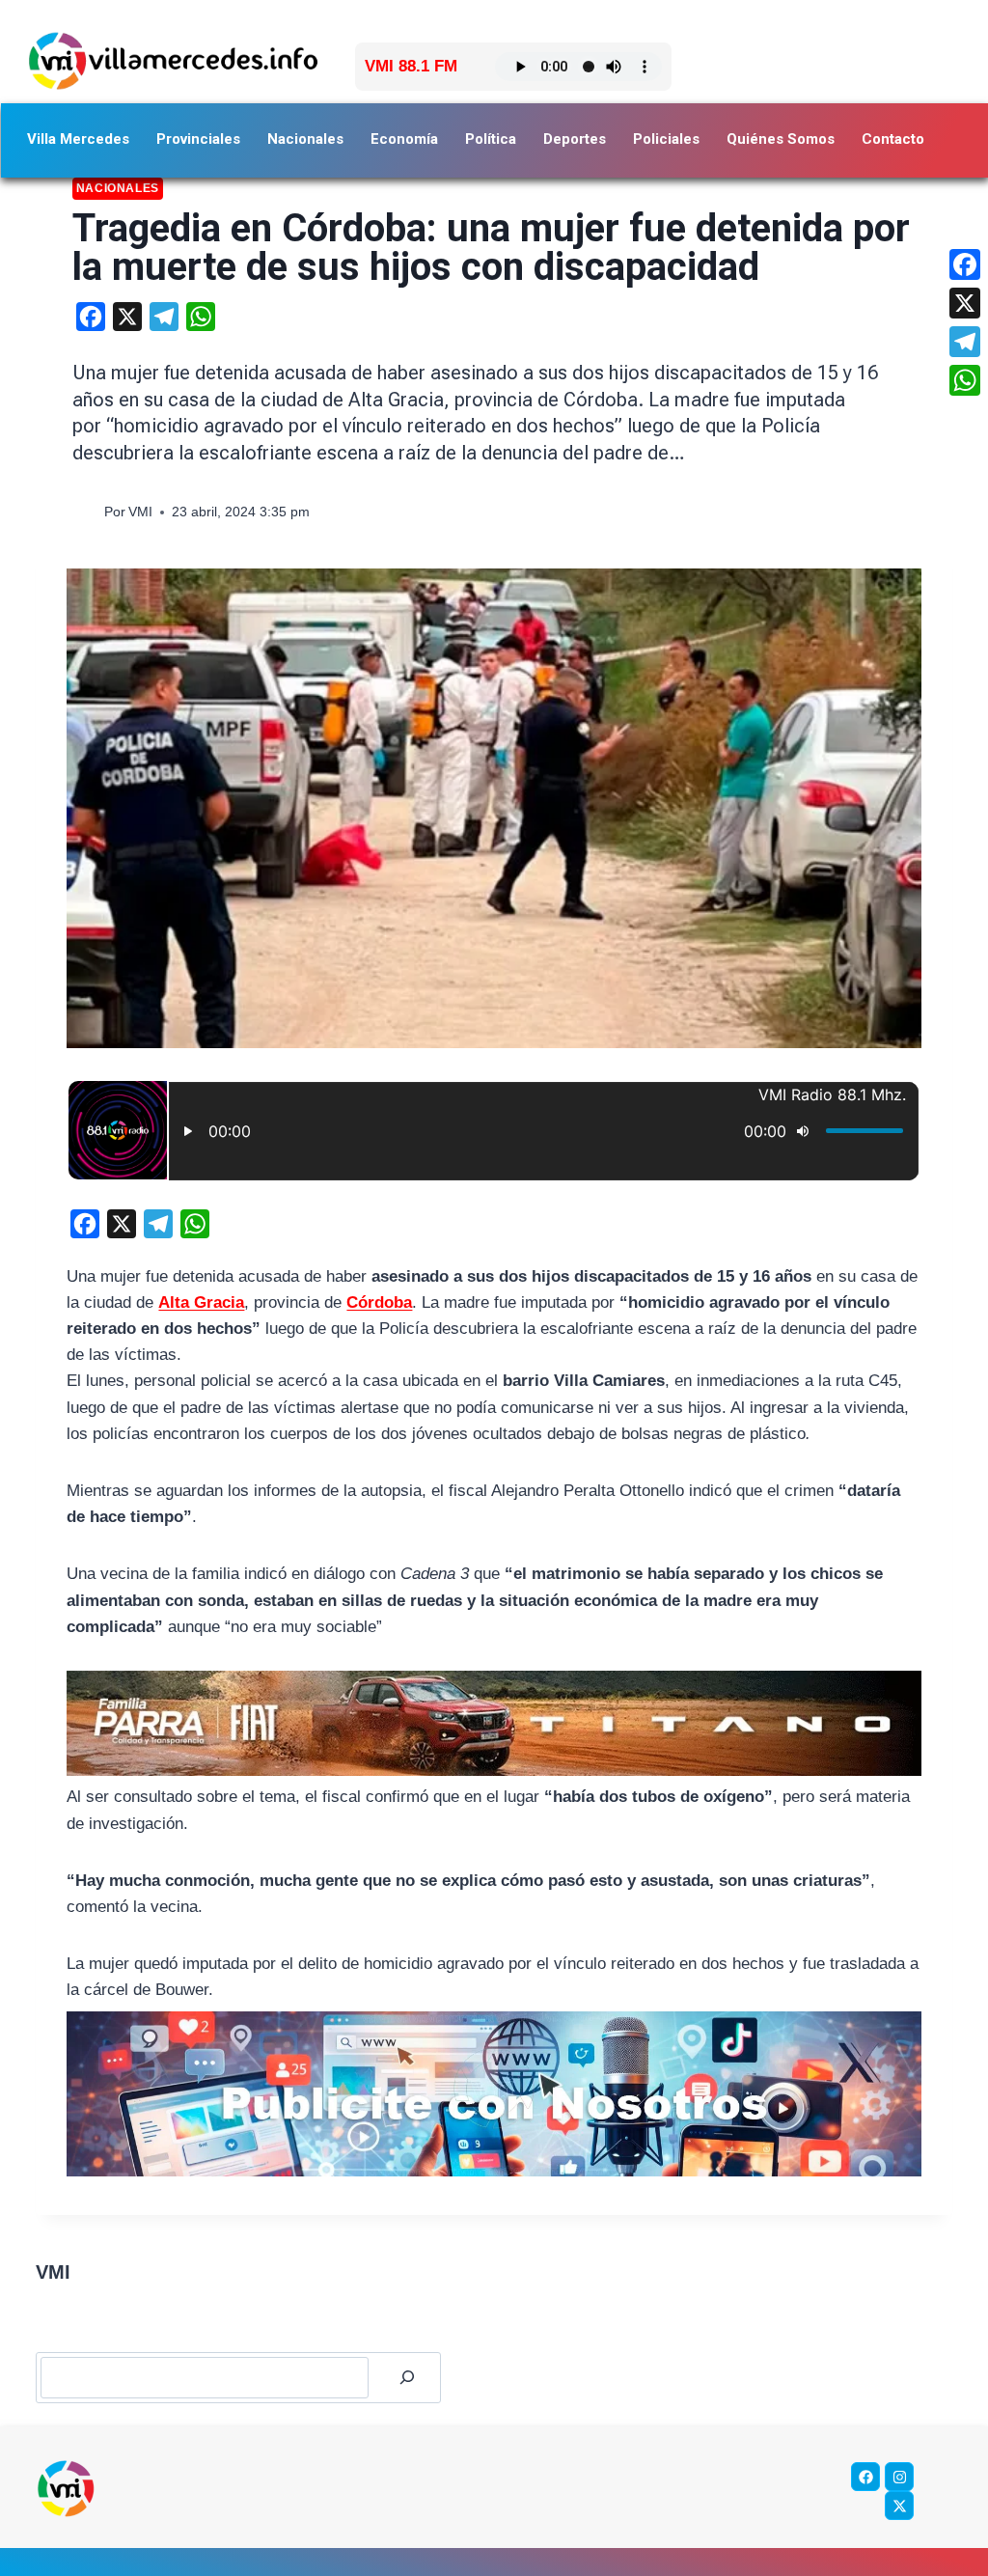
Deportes (575, 139)
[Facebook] (865, 2477)
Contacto (893, 139)
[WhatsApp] (965, 380)
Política (491, 139)
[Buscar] (407, 2378)
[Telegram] (965, 342)
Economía (404, 139)
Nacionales (305, 139)
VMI (140, 512)
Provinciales (198, 139)
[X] (965, 303)
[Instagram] (899, 2477)
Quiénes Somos (781, 139)
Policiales (666, 139)
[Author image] (84, 512)
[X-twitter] (899, 2506)
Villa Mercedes (78, 139)
